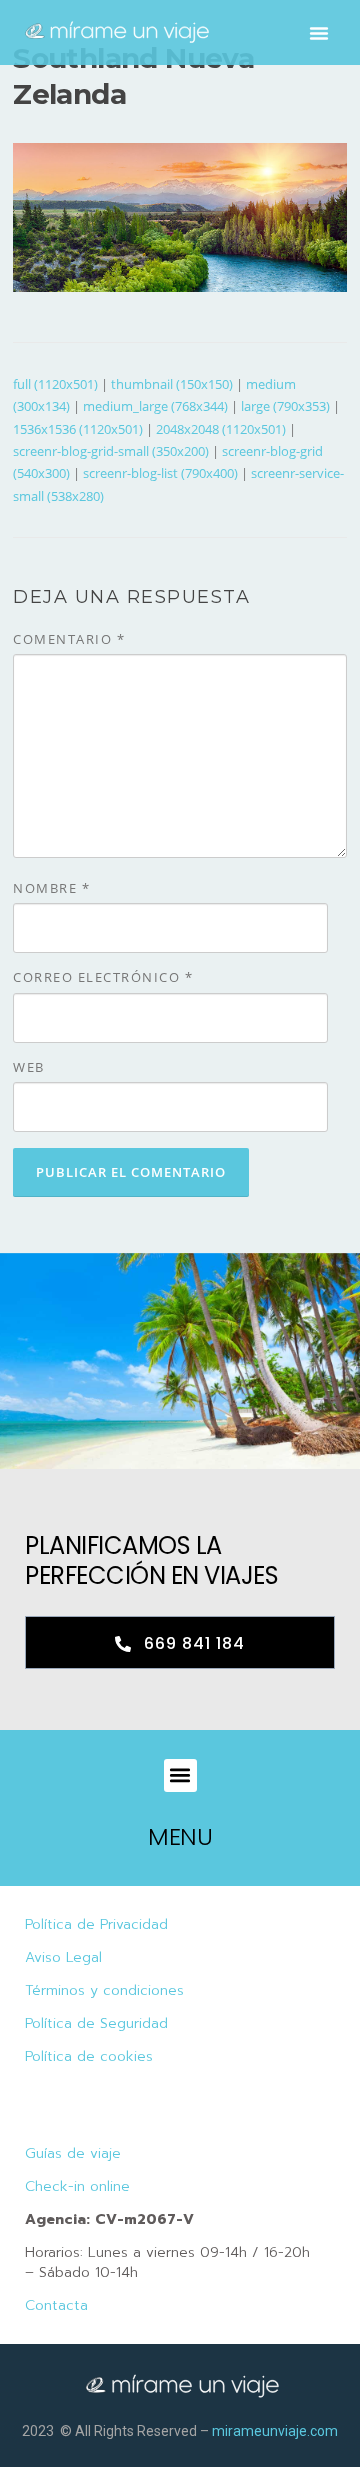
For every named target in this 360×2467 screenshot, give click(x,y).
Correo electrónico (103, 977)
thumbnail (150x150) (172, 384)
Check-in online (77, 2186)
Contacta (56, 2305)
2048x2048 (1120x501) (221, 429)
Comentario (69, 639)
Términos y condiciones (104, 1990)
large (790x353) (285, 406)
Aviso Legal (63, 1957)
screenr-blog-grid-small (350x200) (111, 451)
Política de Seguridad (96, 2023)
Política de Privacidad (96, 1924)
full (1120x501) (55, 384)
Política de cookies (89, 2056)
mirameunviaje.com (275, 2431)
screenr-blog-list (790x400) (160, 473)
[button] (319, 33)
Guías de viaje (73, 2153)
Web (29, 1067)
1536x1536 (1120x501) (78, 429)
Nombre (51, 888)
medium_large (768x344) (155, 406)
